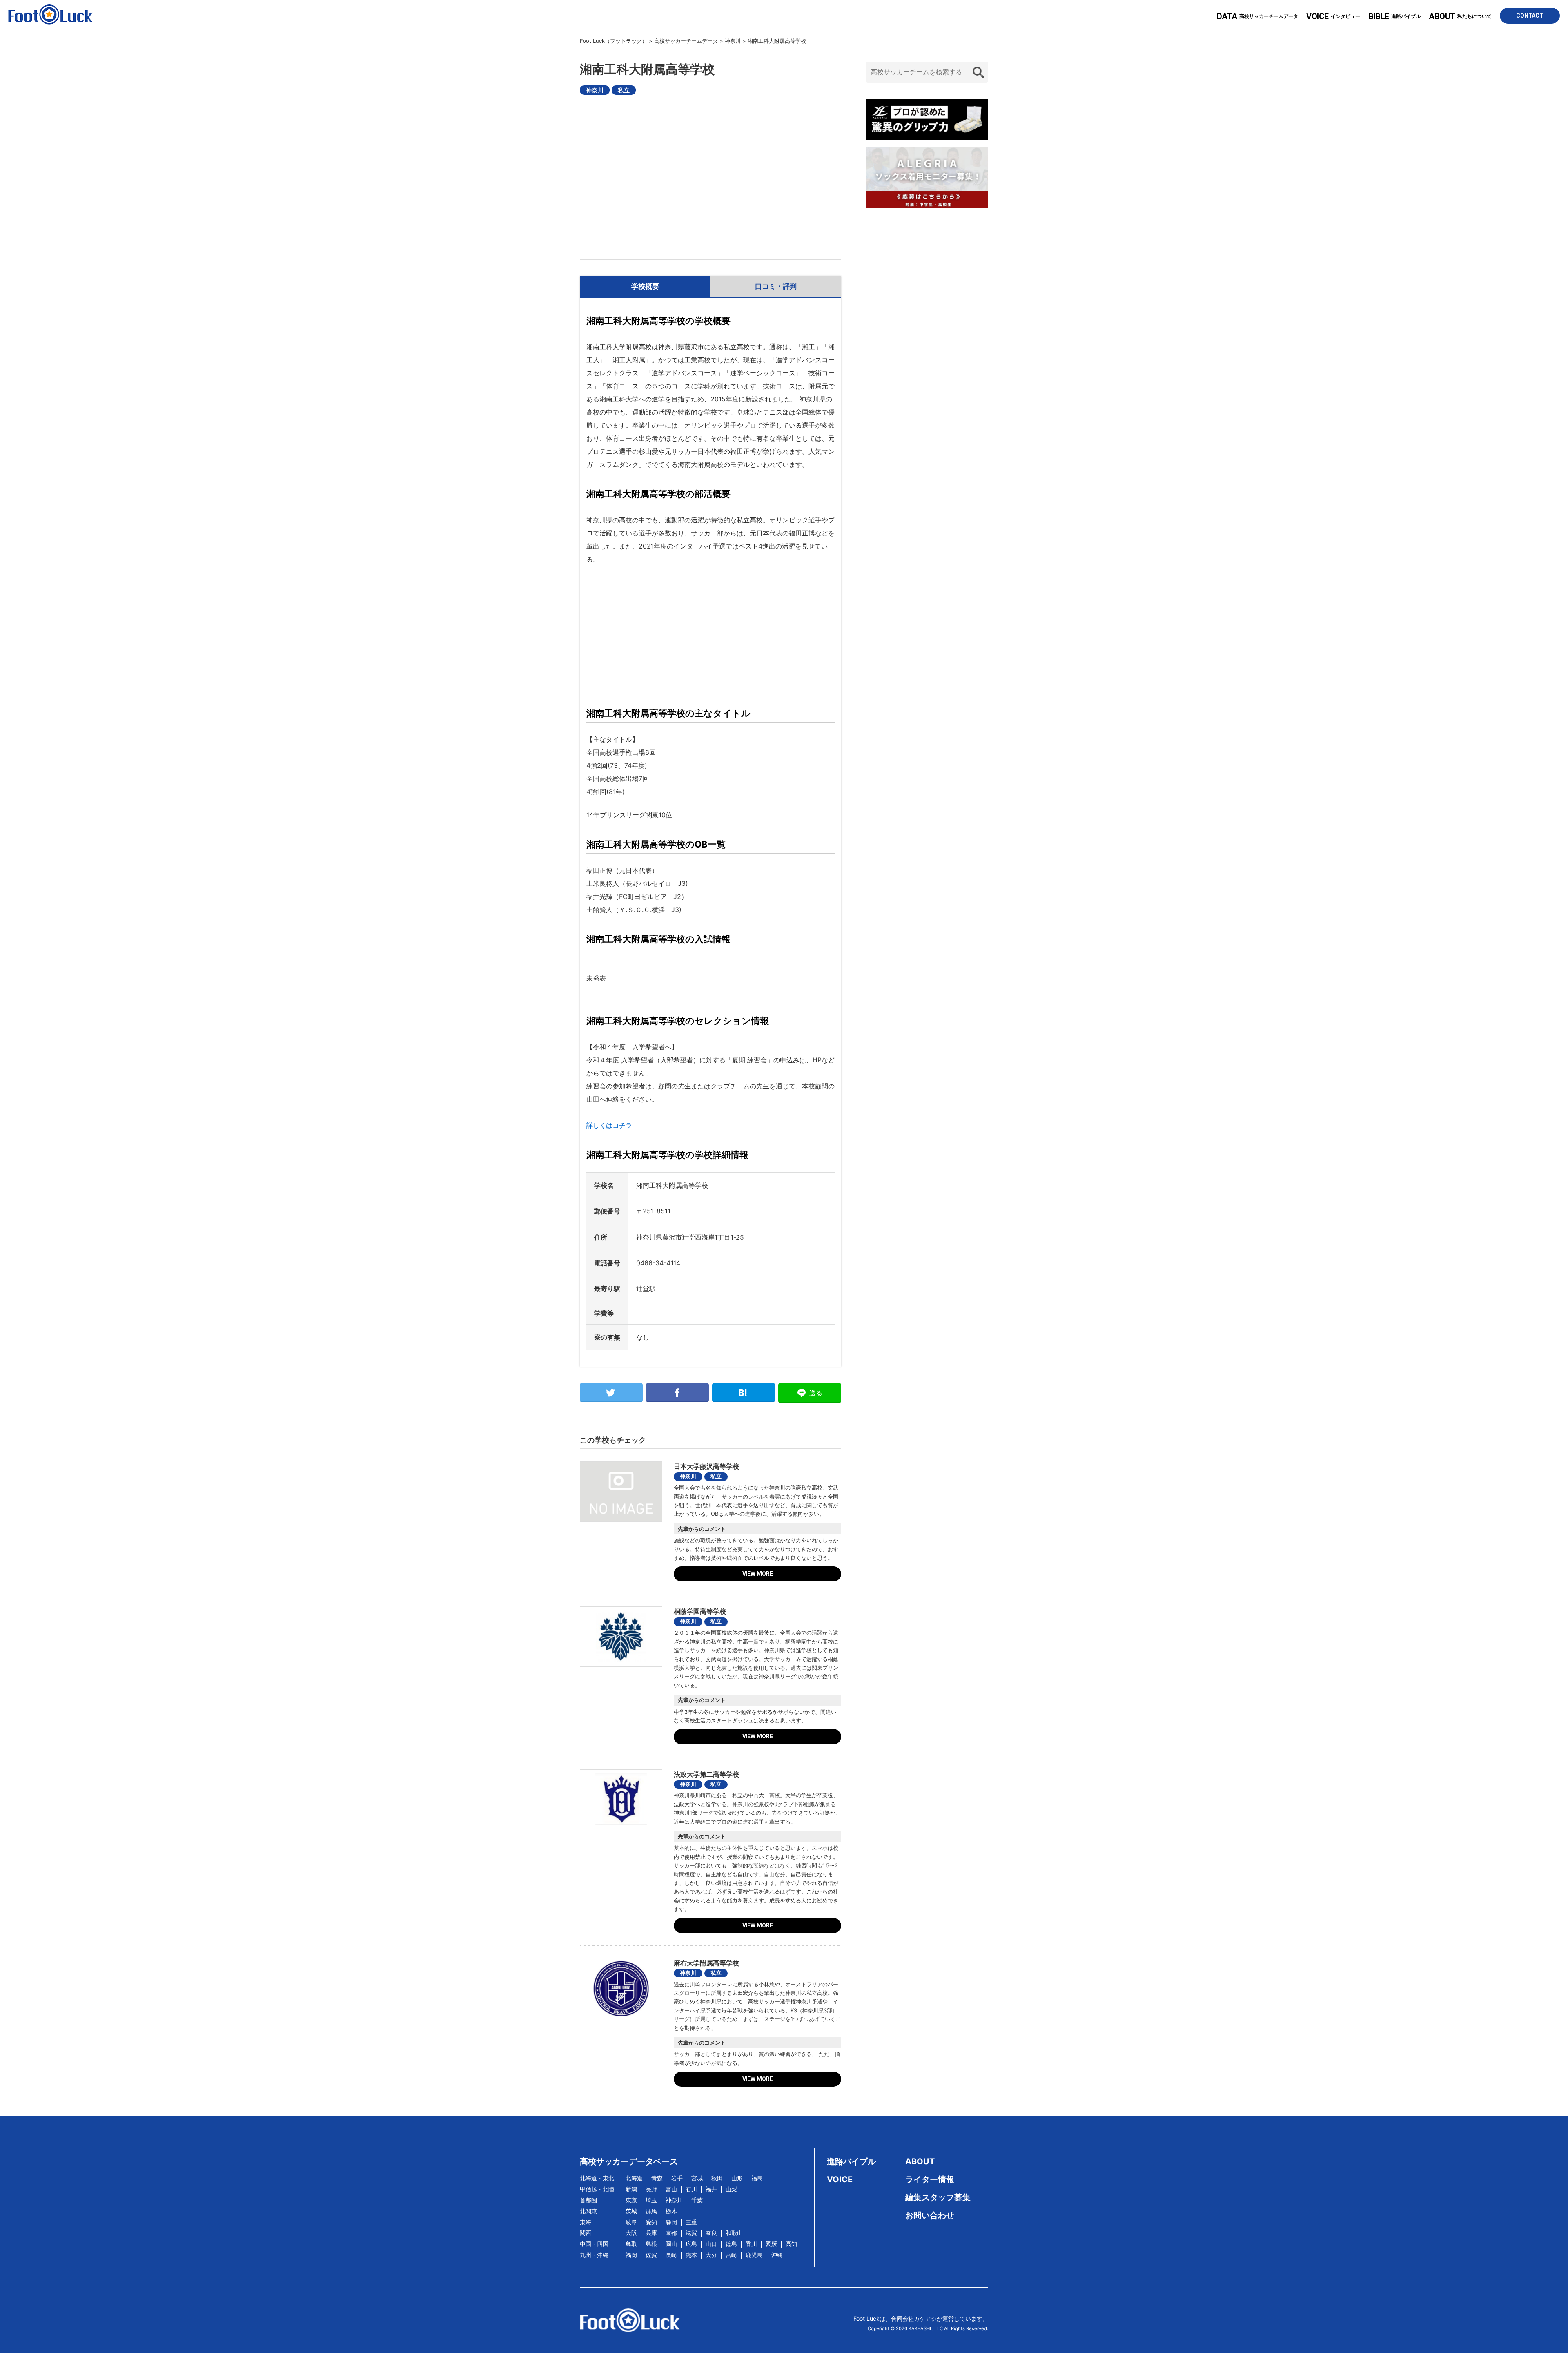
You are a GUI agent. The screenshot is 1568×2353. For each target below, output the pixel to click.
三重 (691, 2222)
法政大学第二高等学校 (706, 1774)
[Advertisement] (710, 633)
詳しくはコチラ (609, 1125)
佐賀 (651, 2255)
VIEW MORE (758, 1574)
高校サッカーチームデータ (1257, 16)
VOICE (840, 2179)
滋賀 (691, 2233)
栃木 (671, 2211)
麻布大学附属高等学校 (706, 1963)
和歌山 (734, 2233)
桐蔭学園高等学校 (700, 1611)
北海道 (634, 2178)
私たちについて (1460, 16)
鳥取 (631, 2244)
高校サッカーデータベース (629, 2161)
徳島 (731, 2244)
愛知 (651, 2222)
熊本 (691, 2255)
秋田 (717, 2178)
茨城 (631, 2211)
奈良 (711, 2233)
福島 (757, 2178)
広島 (691, 2244)
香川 (751, 2244)
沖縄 (777, 2255)
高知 (791, 2244)
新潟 (631, 2189)
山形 (737, 2178)
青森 (657, 2178)
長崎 (671, 2255)
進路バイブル (1394, 16)
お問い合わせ (930, 2215)
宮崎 (731, 2255)
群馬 (651, 2211)
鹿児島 (754, 2255)
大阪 (631, 2233)
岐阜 (631, 2222)
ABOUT (920, 2161)
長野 (651, 2189)
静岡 (671, 2222)
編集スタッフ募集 (938, 2197)
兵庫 (651, 2233)
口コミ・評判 (776, 286)
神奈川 (595, 90)
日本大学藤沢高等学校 (706, 1466)
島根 (651, 2244)
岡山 (671, 2244)
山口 (711, 2244)
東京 (631, 2200)
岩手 (677, 2178)
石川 (691, 2189)
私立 (624, 90)
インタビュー (1333, 16)
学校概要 (645, 286)
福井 (711, 2189)
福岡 (631, 2255)
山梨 (731, 2189)
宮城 (697, 2178)
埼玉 (651, 2200)
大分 (711, 2255)
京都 (671, 2233)
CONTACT (1530, 16)
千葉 (697, 2200)
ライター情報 (930, 2179)
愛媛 (771, 2244)
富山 (671, 2189)
